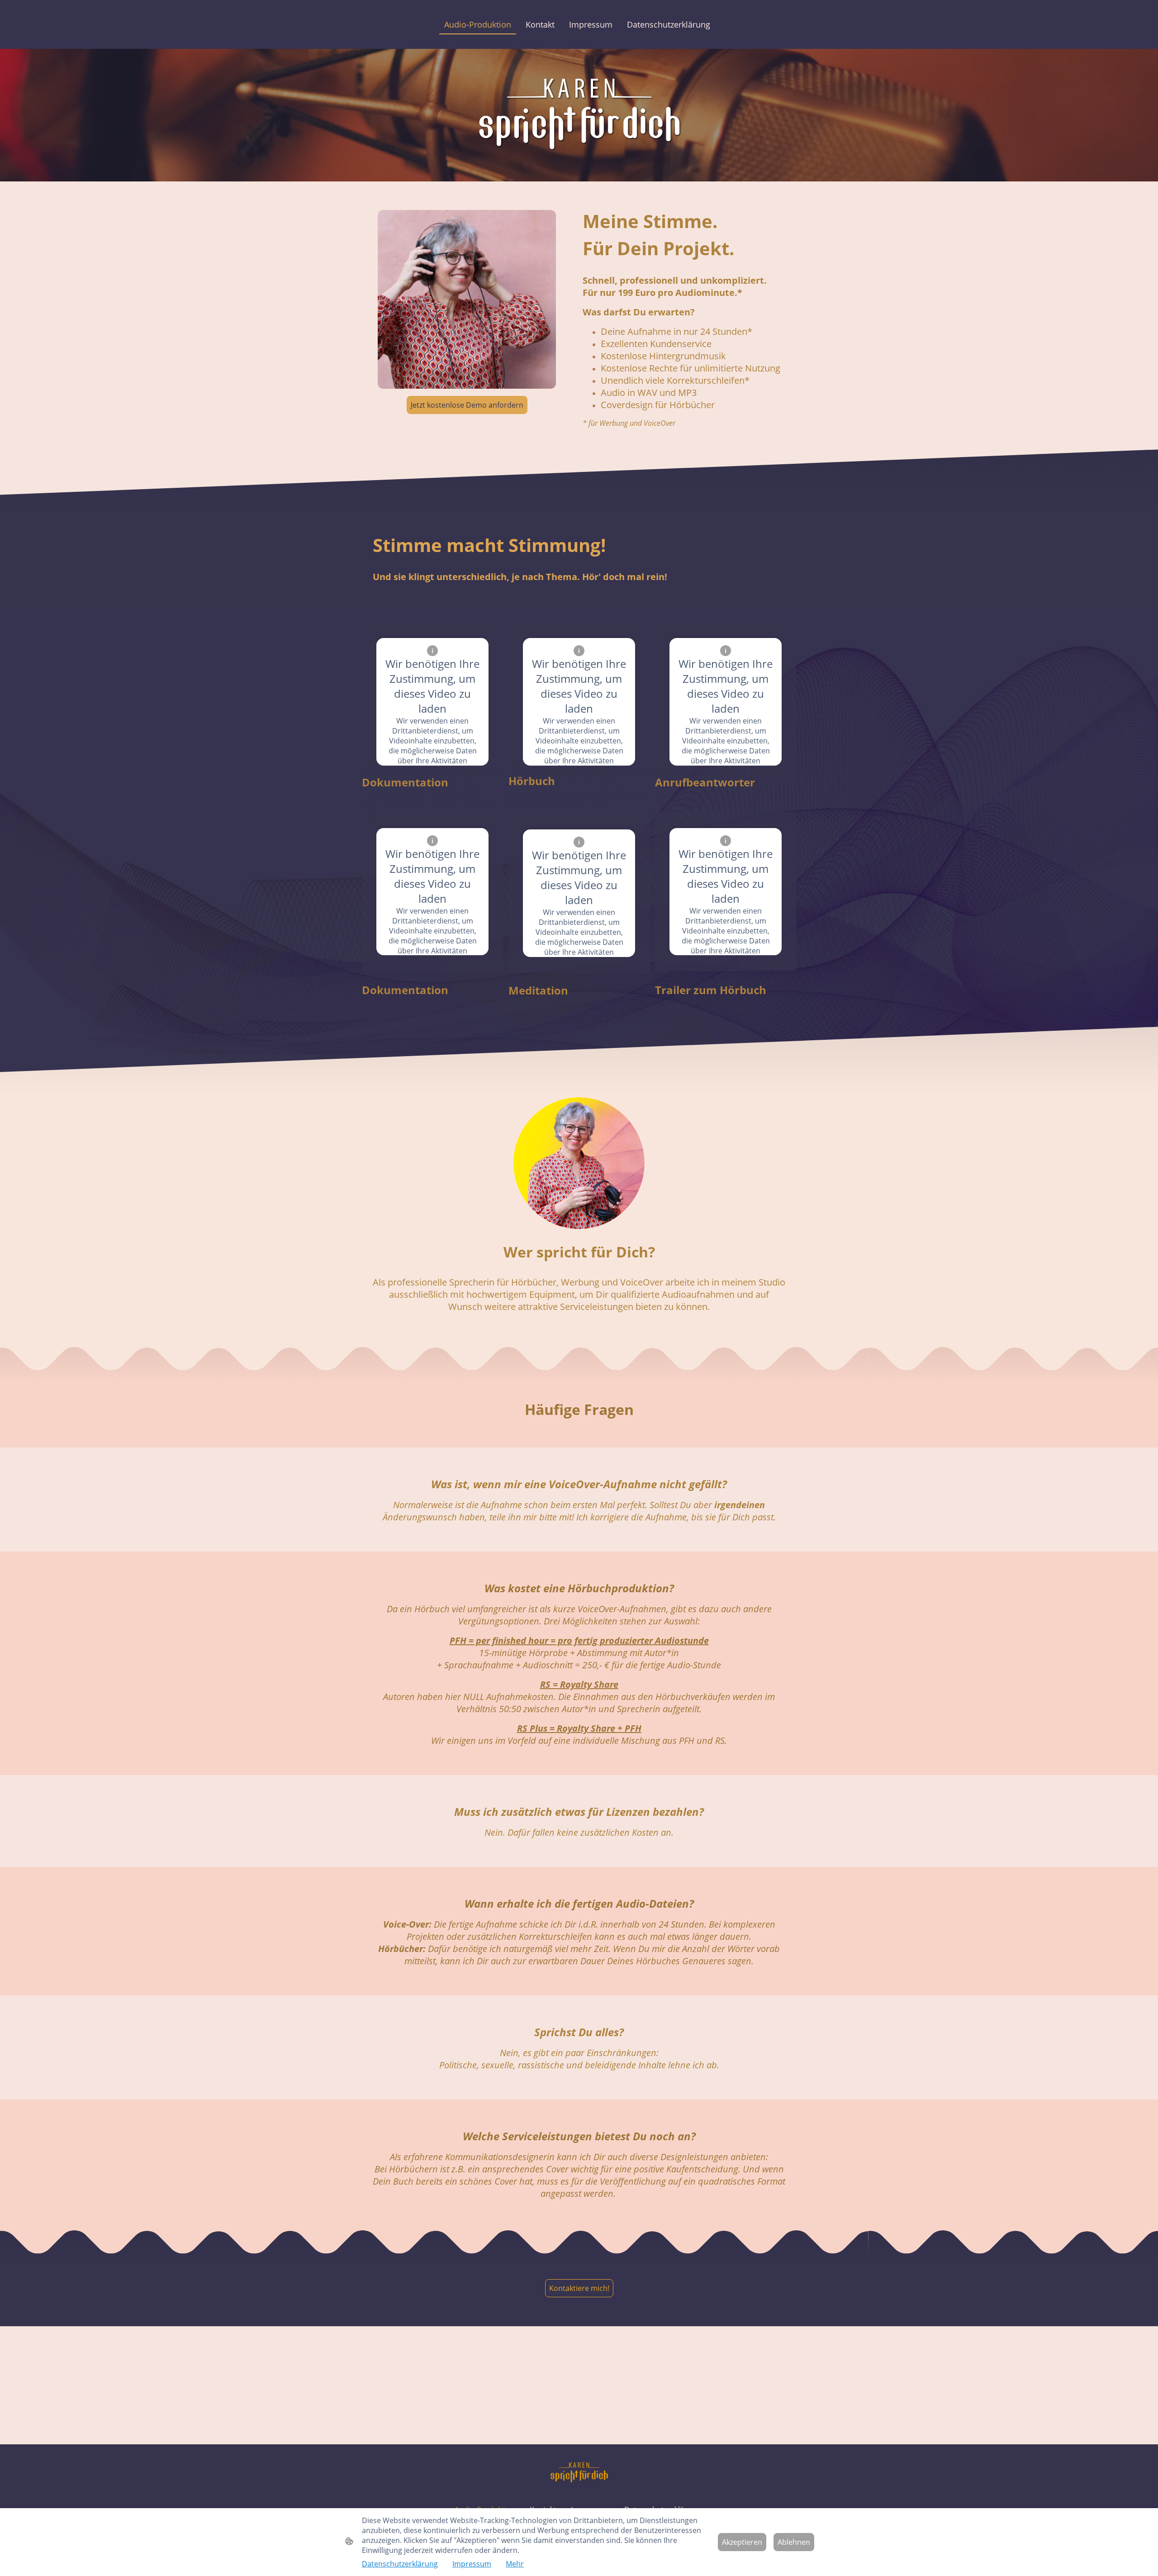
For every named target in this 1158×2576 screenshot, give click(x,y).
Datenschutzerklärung (400, 2564)
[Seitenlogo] (579, 2472)
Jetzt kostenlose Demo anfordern (467, 405)
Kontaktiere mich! (579, 2288)
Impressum (472, 2564)
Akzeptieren (742, 2542)
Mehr (515, 2564)
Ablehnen (794, 2542)
